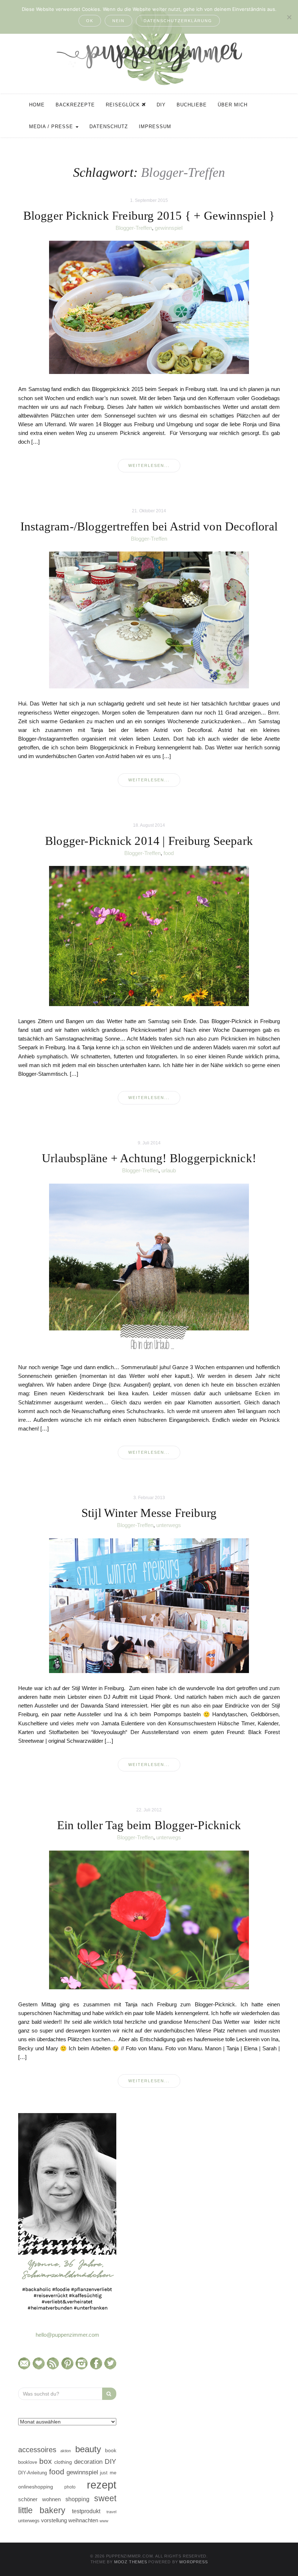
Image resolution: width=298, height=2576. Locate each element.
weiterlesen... (149, 465)
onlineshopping (36, 2487)
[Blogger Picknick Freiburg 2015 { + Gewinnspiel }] (149, 307)
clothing (63, 2462)
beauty (88, 2449)
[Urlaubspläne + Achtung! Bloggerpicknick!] (149, 1267)
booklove (28, 2462)
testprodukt (86, 2511)
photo (70, 2487)
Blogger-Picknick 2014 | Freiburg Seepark (149, 841)
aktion (66, 2451)
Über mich (233, 105)
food (169, 853)
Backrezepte (75, 105)
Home (37, 105)
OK (90, 21)
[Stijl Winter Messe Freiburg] (149, 1605)
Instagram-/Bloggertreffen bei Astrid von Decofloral (149, 526)
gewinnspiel (169, 228)
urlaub (169, 1170)
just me (108, 2473)
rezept (102, 2485)
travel (111, 2512)
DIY (161, 105)
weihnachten (83, 2520)
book (111, 2451)
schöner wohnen (39, 2499)
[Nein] (289, 17)
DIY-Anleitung (33, 2473)
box (46, 2461)
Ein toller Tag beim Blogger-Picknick (149, 1825)
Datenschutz (109, 127)
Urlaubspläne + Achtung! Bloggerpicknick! (149, 1158)
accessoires (37, 2450)
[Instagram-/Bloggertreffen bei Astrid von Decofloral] (149, 620)
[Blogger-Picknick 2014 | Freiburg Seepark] (149, 936)
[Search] (109, 2394)
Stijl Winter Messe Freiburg (149, 1513)
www (104, 2521)
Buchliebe (192, 105)
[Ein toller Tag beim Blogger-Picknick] (149, 1919)
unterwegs (169, 1525)
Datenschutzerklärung (178, 21)
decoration (88, 2462)
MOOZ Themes (131, 2562)
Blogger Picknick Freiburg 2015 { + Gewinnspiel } (149, 216)
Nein (118, 21)
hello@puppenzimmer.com (67, 2335)
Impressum (155, 127)
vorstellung (54, 2520)
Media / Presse (52, 127)
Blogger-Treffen (134, 228)
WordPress (193, 2562)
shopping (77, 2499)
